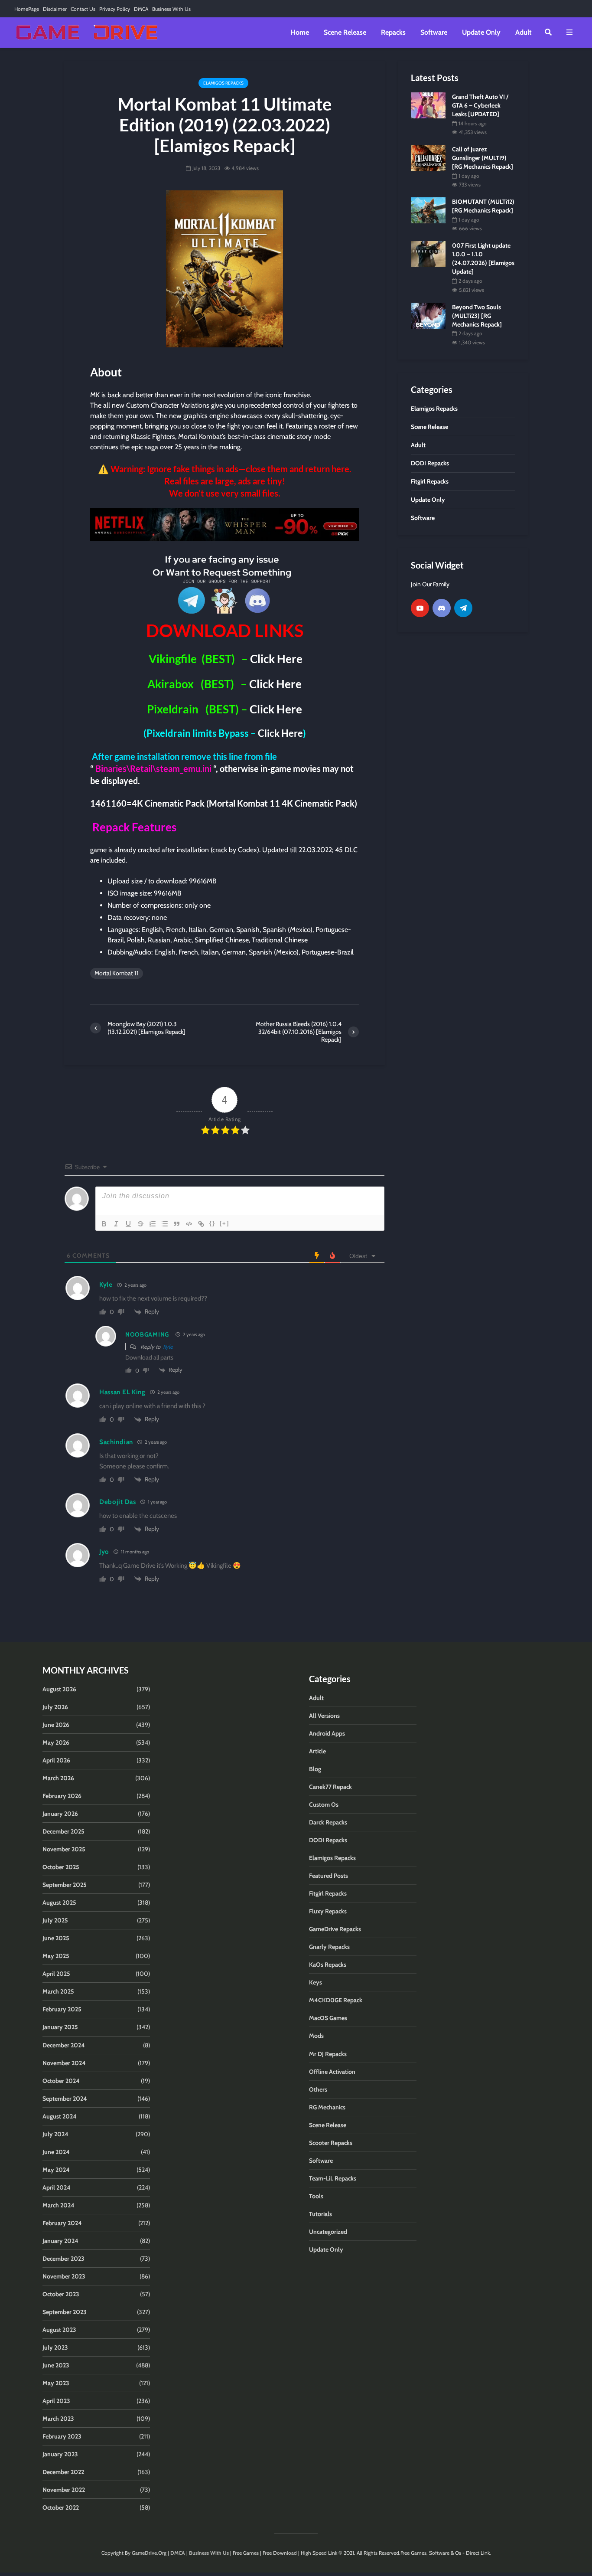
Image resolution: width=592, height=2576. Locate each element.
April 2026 (56, 1760)
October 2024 (61, 2081)
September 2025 (65, 1885)
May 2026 (56, 1742)
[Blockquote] (177, 1224)
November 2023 (64, 2276)
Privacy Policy (115, 9)
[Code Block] (189, 1224)
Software (434, 32)
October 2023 (61, 2294)
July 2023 (55, 2347)
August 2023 (59, 2330)
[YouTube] (420, 608)
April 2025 (56, 1974)
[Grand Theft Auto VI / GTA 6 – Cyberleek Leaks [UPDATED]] (428, 105)
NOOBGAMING (147, 1334)
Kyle (168, 1347)
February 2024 (62, 2223)
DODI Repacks (328, 1840)
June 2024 (56, 2152)
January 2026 (60, 1814)
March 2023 (58, 2419)
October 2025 (61, 1867)
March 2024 (59, 2205)
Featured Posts (329, 1876)
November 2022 (64, 2490)
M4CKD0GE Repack (336, 2000)
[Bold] (104, 1224)
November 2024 (64, 2063)
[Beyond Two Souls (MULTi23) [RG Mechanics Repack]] (428, 315)
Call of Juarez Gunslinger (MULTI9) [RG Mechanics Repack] (483, 158)
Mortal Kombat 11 (117, 973)
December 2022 (63, 2472)
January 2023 (60, 2454)
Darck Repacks (328, 1822)
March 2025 (58, 1991)
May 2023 (56, 2383)
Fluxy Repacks (328, 1911)
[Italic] (116, 1224)
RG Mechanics (327, 2107)
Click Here (276, 659)
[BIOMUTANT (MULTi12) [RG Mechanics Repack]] (428, 210)
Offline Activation (332, 2072)
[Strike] (140, 1224)
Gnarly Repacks (329, 1947)
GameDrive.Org (149, 2553)
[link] (224, 525)
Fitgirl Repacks (328, 1893)
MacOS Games (328, 2018)
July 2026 (55, 1707)
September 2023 (65, 2312)
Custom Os (324, 1805)
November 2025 (64, 1849)
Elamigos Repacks (223, 83)
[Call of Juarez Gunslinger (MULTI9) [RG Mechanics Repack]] (428, 157)
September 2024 (65, 2099)
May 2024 (56, 2170)
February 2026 (62, 1796)
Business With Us (171, 9)
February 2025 (62, 2009)
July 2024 (55, 2134)
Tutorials (320, 2214)
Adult (524, 32)
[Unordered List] (165, 1224)
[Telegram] (463, 608)
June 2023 (56, 2365)
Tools (316, 2196)
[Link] (201, 1224)
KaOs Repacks (328, 1965)
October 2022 (61, 2507)
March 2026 (58, 1778)
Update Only (481, 32)
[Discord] (442, 608)
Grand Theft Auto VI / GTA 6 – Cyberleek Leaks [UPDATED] (480, 105)
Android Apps (327, 1733)
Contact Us (83, 9)
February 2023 (62, 2436)
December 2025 (63, 1831)
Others (318, 2089)
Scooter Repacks (331, 2143)
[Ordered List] (153, 1224)
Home (300, 32)
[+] (224, 1223)
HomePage (27, 9)
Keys (316, 1982)
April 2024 (57, 2187)
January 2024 (60, 2241)
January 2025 (60, 2027)
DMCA (141, 9)
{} (212, 1223)
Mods (316, 2036)
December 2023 (63, 2259)
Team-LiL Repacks (333, 2178)
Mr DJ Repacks (328, 2054)
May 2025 (56, 1956)
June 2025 (56, 1938)
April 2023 (56, 2401)
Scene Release (345, 32)
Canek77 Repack (330, 1787)
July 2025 (55, 1920)
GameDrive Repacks (335, 1929)
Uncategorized (328, 2232)
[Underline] (128, 1224)
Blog (315, 1769)
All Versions (324, 1716)
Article (317, 1751)
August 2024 (60, 2116)
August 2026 (59, 1689)
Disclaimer (55, 9)
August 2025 (59, 1903)
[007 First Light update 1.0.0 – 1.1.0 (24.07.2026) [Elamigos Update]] (428, 254)
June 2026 (56, 1725)
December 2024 (64, 2045)
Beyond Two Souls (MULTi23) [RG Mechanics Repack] (477, 316)
